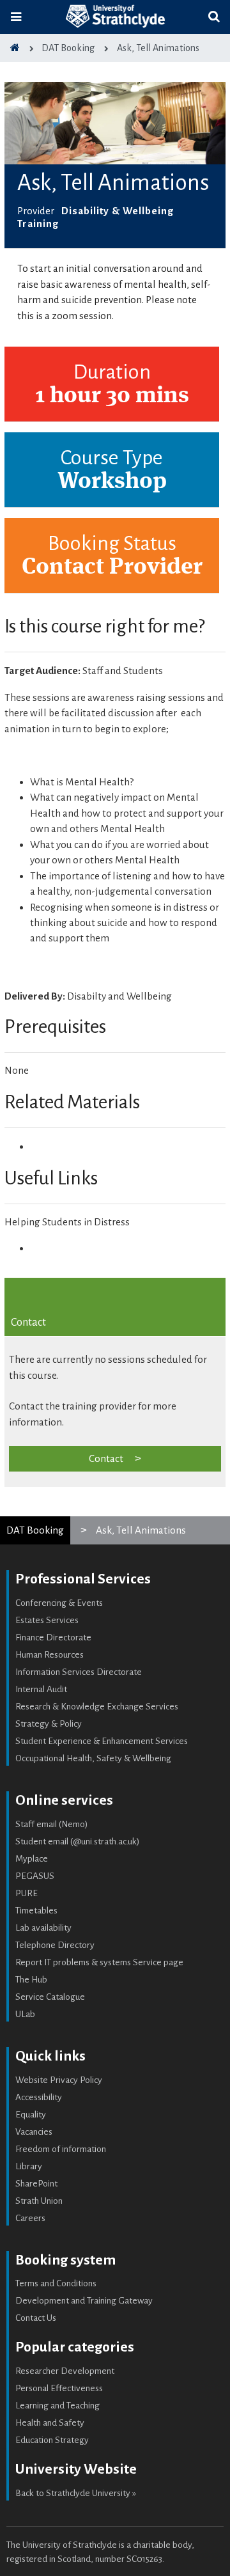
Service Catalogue (50, 1997)
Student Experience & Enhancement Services (102, 1741)
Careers (30, 2218)
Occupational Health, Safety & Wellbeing (93, 1758)
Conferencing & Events (59, 1603)
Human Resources (50, 1655)
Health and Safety (50, 2423)
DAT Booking (35, 1530)
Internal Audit (41, 1689)
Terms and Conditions (56, 2283)
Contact (106, 1458)
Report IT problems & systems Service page (99, 1962)
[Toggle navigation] (16, 17)
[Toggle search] (214, 17)
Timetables (36, 1911)
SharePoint (36, 2184)
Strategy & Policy (49, 1724)
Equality (31, 2115)
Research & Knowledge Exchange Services (97, 1707)
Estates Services (47, 1620)
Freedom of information (61, 2149)
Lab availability (43, 1928)
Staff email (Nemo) (52, 1824)
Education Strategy (52, 2440)
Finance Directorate (53, 1637)
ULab (25, 2014)
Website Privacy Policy (59, 2080)
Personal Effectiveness (59, 2388)
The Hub (31, 1980)
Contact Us (36, 2318)
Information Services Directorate (79, 1672)
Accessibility (39, 2097)
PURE (27, 1893)
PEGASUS (35, 1876)
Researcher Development (65, 2371)
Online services (64, 1800)
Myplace (32, 1859)
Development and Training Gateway (84, 2301)
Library (29, 2166)
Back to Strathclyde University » (76, 2493)
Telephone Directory (55, 1945)
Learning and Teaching (57, 2406)
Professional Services (83, 1579)
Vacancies (34, 2132)
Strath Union (39, 2201)
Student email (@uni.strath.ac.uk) (78, 1842)
